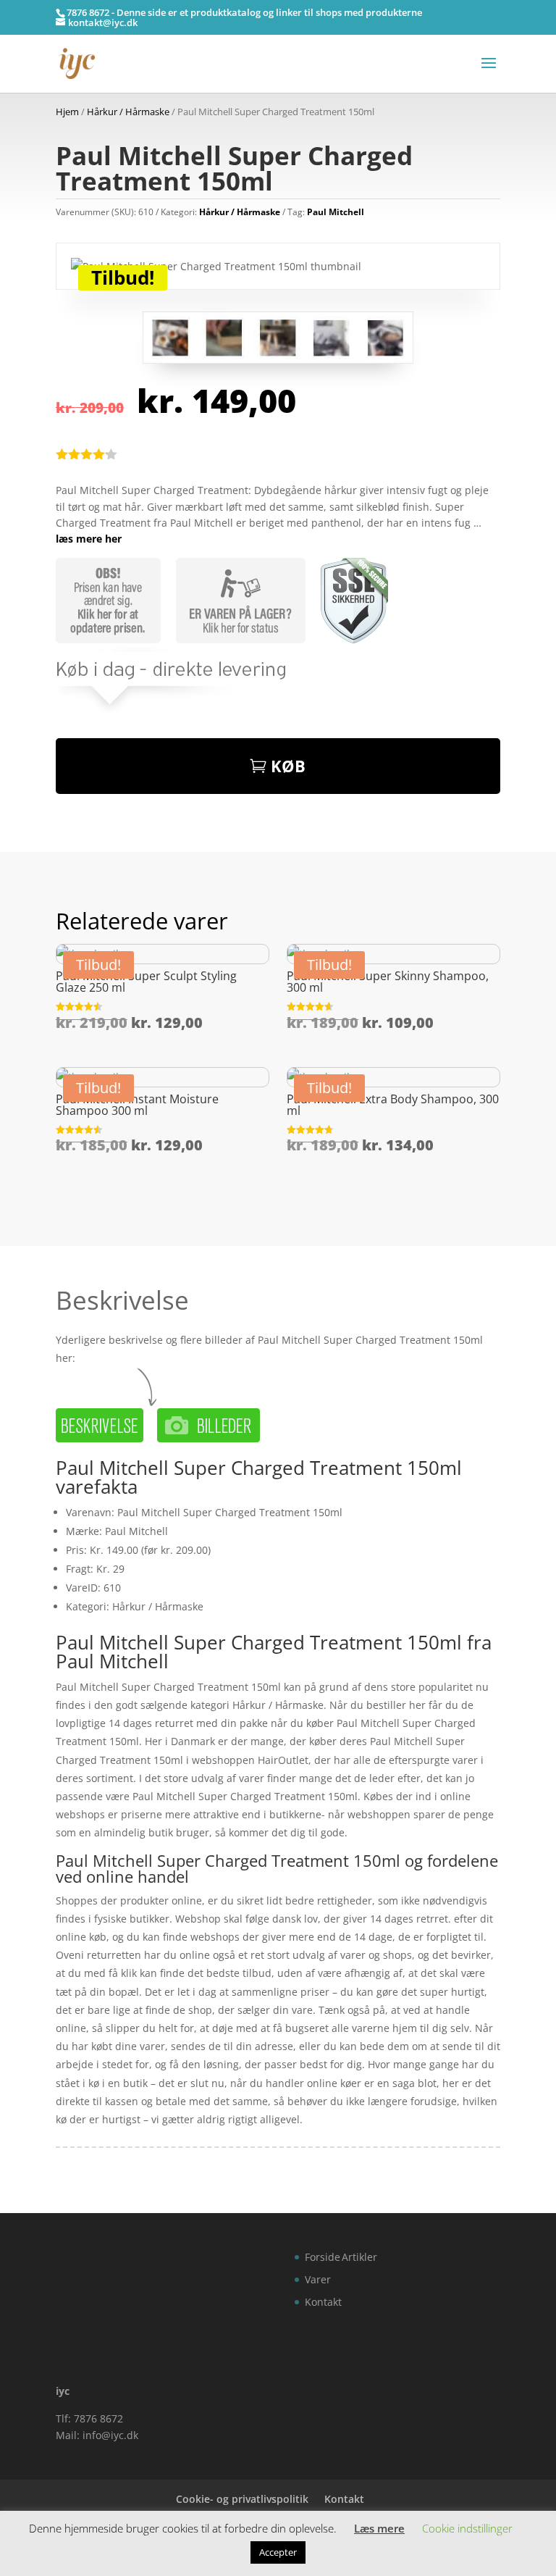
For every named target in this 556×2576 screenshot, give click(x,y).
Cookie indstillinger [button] (467, 2528)
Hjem (67, 112)
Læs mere (379, 2528)
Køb (288, 766)
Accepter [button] (278, 2552)
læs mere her (89, 539)
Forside (323, 2257)
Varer (318, 2279)
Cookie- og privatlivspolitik (242, 2499)
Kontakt (323, 2302)
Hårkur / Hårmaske (128, 112)
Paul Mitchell (336, 212)
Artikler (359, 2257)
